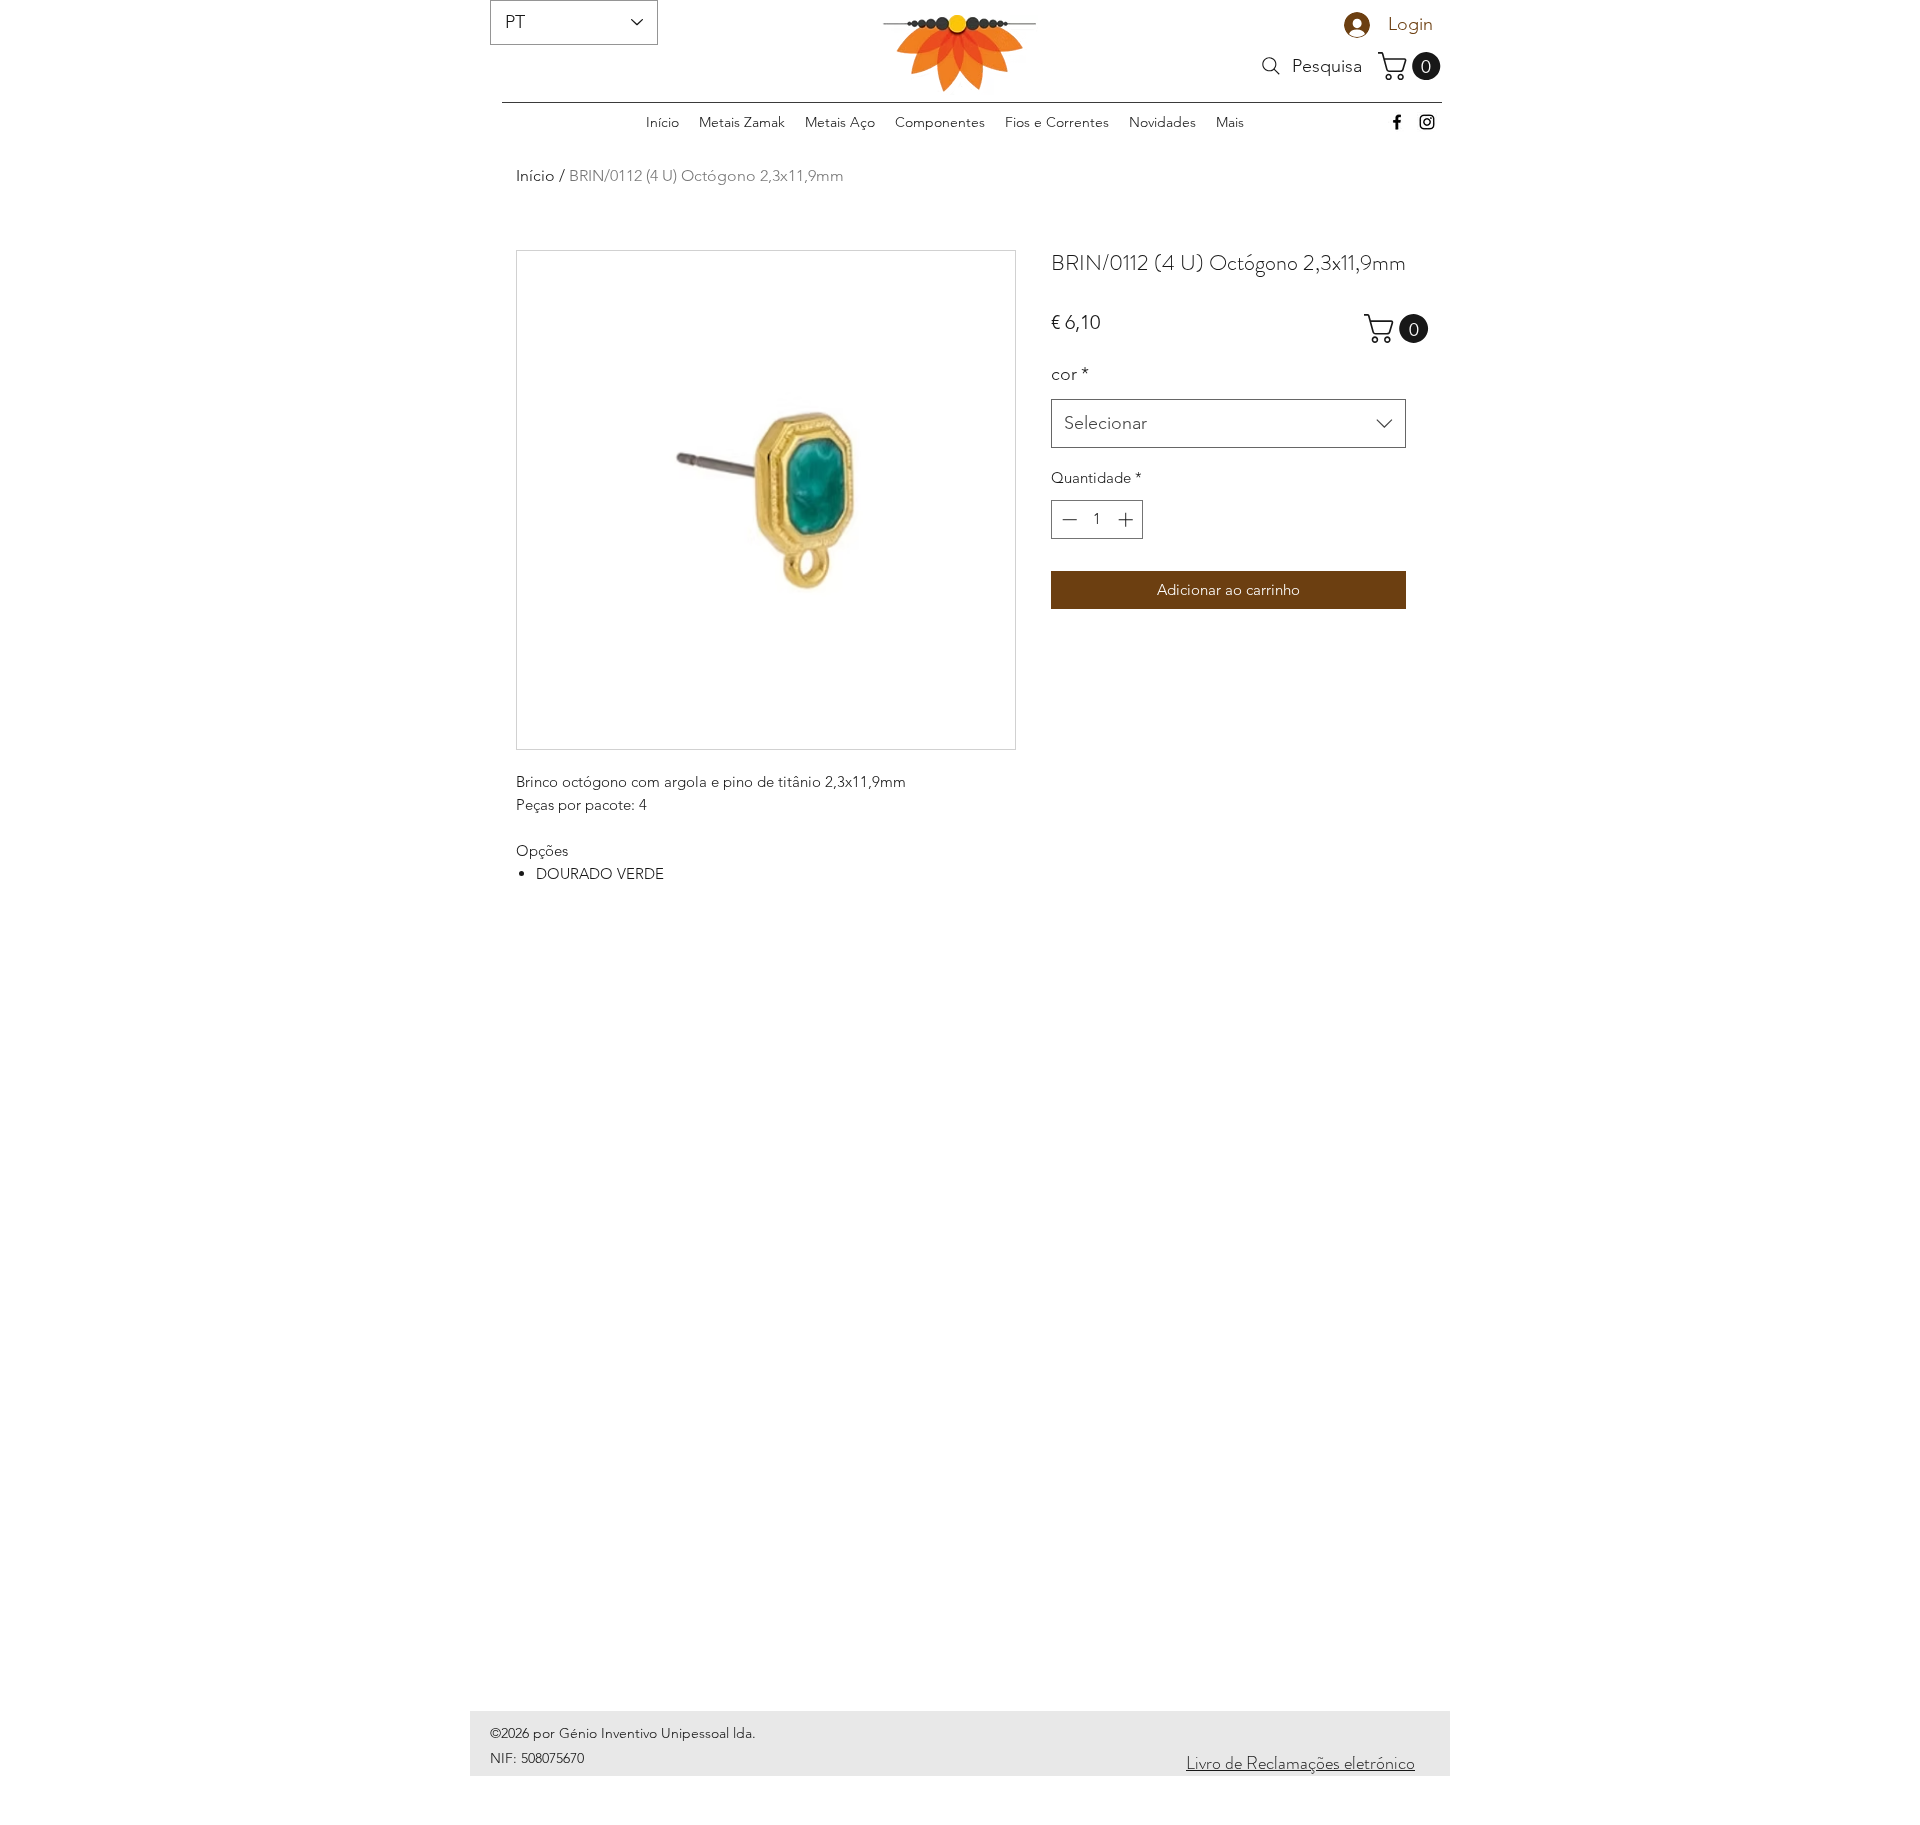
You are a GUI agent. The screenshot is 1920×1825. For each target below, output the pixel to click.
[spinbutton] (1097, 519)
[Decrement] (1067, 519)
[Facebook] (1397, 122)
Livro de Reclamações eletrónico (1300, 1763)
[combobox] (1228, 424)
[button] (1412, 66)
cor (1070, 374)
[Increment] (1127, 519)
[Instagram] (1427, 122)
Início (535, 175)
